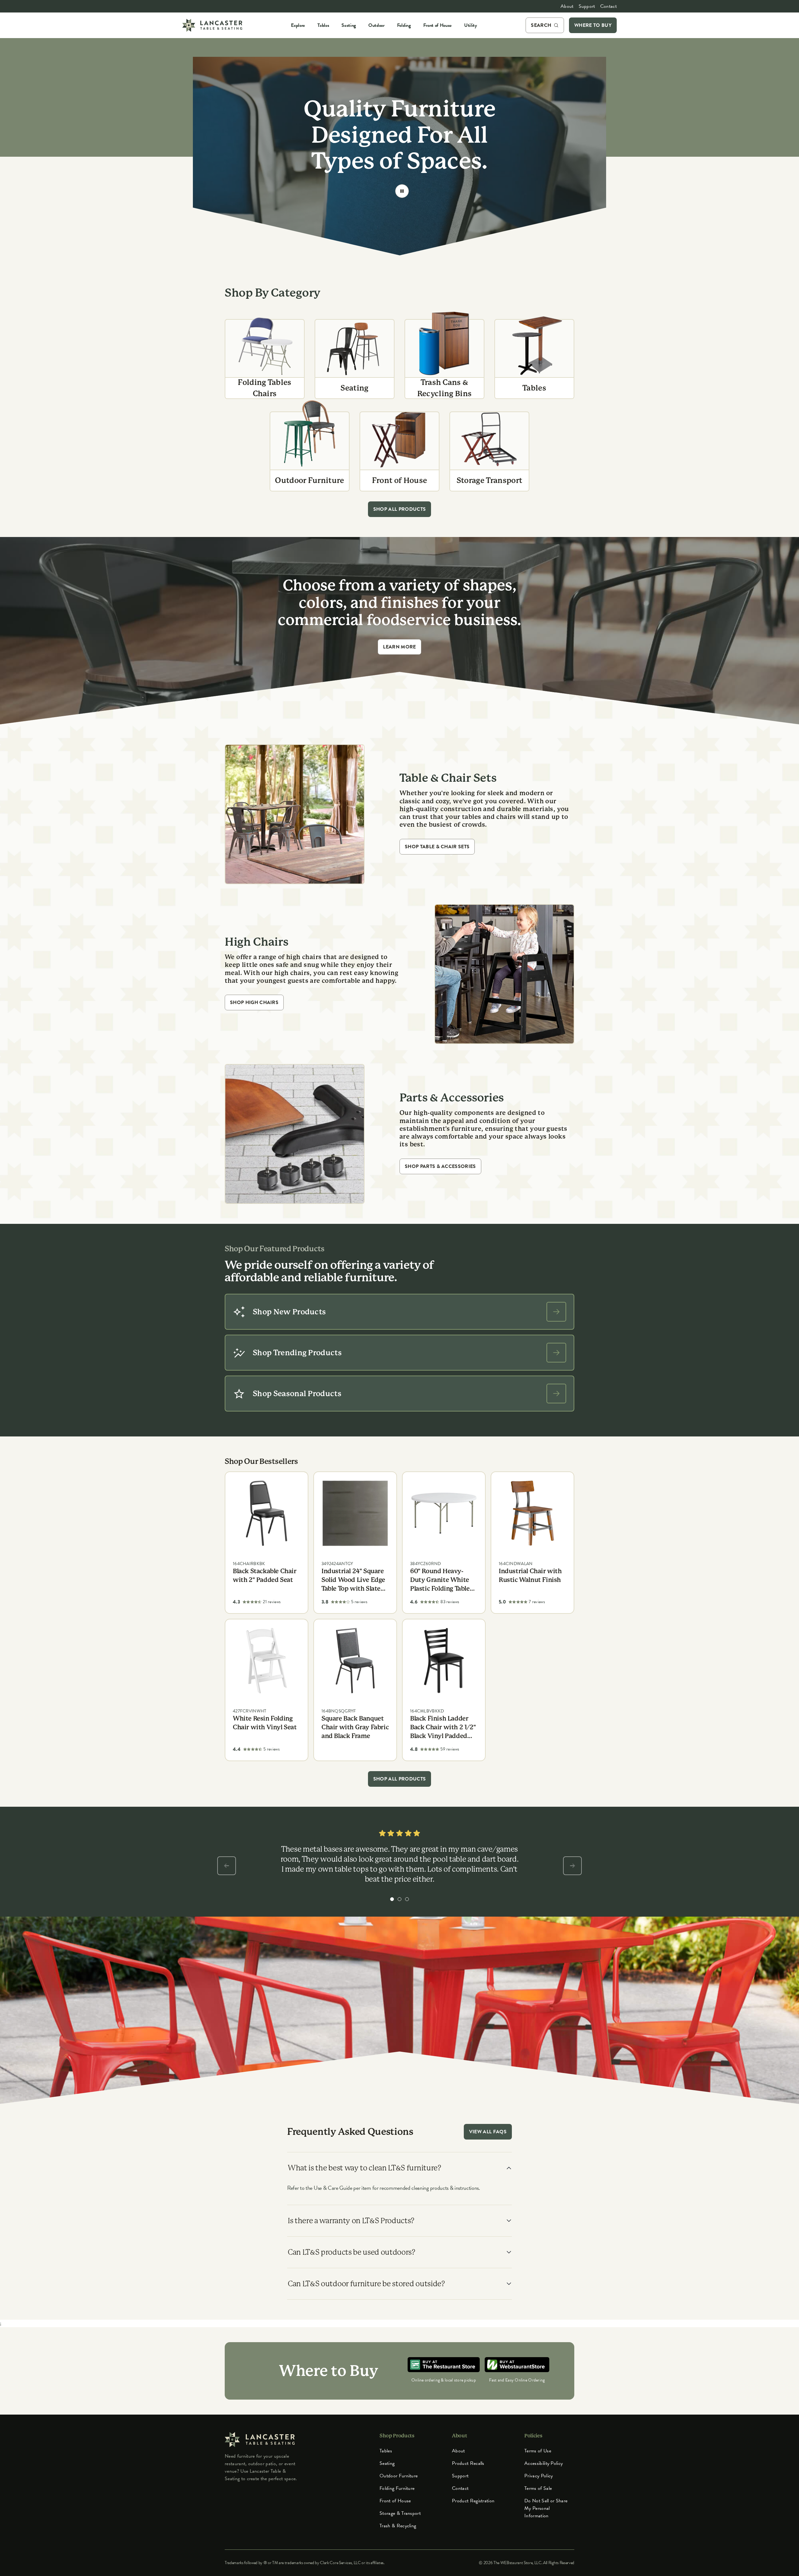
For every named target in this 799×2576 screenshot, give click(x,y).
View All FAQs (488, 2132)
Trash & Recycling (398, 2526)
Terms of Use (538, 2451)
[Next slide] (572, 1866)
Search (541, 25)
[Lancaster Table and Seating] (212, 25)
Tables (386, 2451)
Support (587, 6)
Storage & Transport (400, 2513)
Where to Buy (593, 25)
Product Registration (473, 2501)
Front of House (395, 2501)
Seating (387, 2463)
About (567, 6)
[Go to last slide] (227, 1866)
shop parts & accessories (440, 1166)
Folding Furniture (397, 2488)
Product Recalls (468, 2463)
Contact (608, 6)
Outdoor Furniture (399, 2476)
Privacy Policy (539, 2476)
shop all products (399, 509)
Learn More (399, 647)
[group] (392, 1899)
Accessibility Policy (544, 2463)
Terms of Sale (538, 2488)
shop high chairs (254, 1002)
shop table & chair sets (437, 847)
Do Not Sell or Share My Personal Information (546, 2508)
